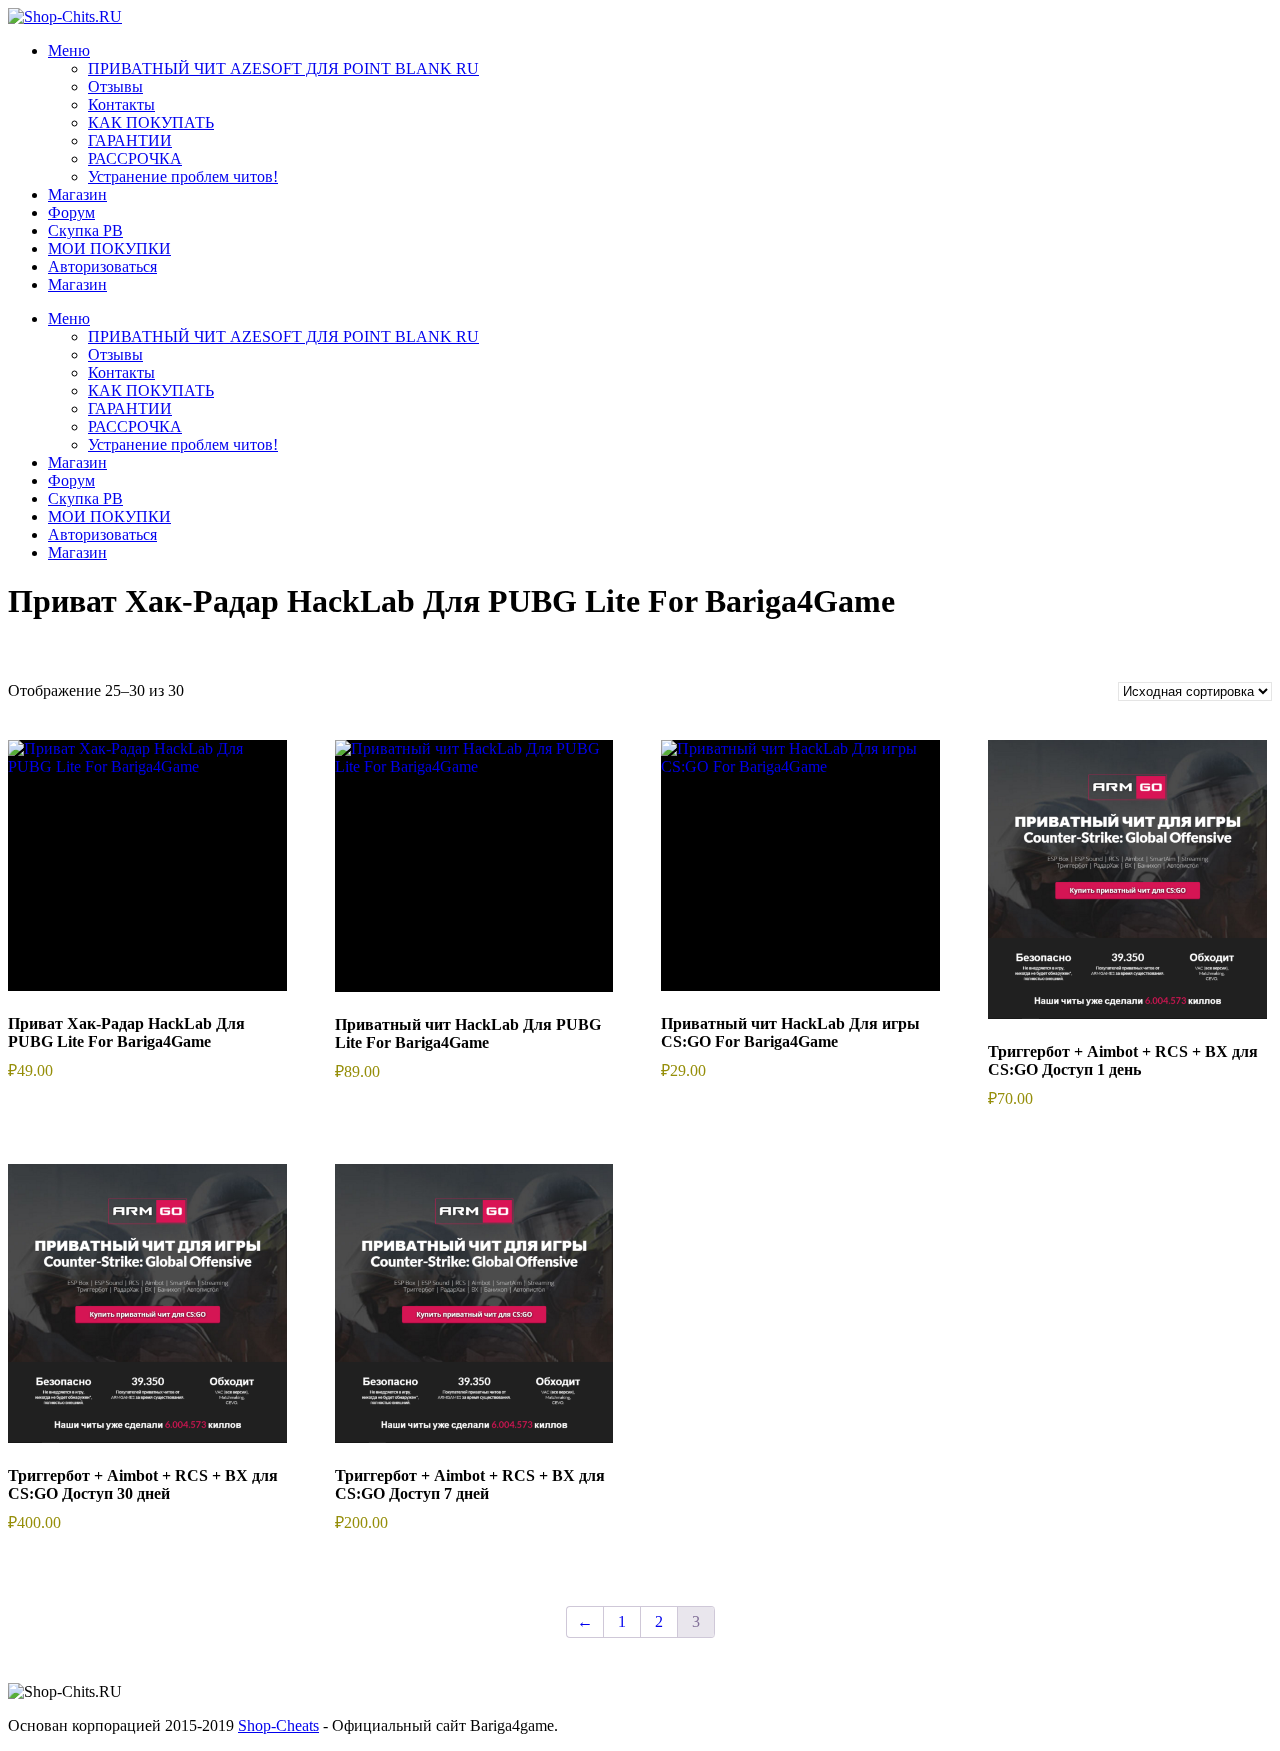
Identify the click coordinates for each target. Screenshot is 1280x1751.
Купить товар (1128, 900)
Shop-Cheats (278, 1725)
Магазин (77, 284)
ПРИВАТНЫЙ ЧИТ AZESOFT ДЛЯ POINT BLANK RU (283, 68)
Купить (147, 886)
